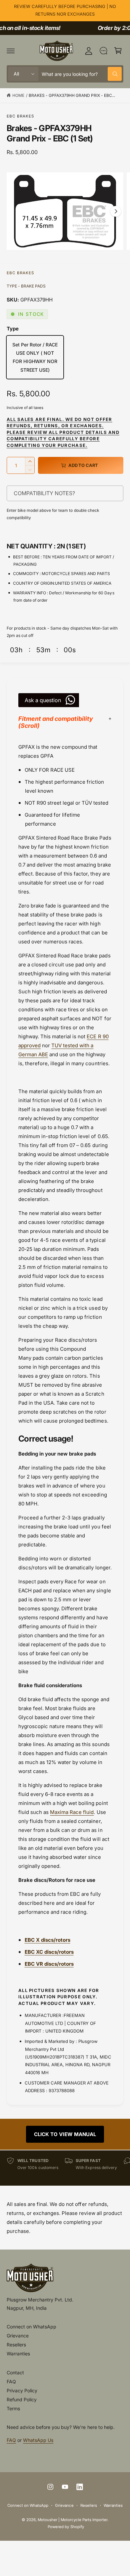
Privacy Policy (22, 2390)
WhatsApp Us (38, 2440)
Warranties (18, 2354)
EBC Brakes (20, 116)
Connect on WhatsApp (31, 2327)
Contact (15, 2373)
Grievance (18, 2336)
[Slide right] (116, 211)
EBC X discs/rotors (47, 1940)
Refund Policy (22, 2399)
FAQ (11, 2381)
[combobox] (82, 74)
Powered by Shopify (66, 2527)
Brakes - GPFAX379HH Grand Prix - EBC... (72, 95)
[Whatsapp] (103, 51)
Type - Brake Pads (26, 286)
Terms (13, 2408)
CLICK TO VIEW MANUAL (65, 2134)
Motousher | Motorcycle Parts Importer (73, 2520)
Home (18, 95)
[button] (11, 51)
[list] (65, 2168)
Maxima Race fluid (72, 1812)
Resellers (16, 2345)
